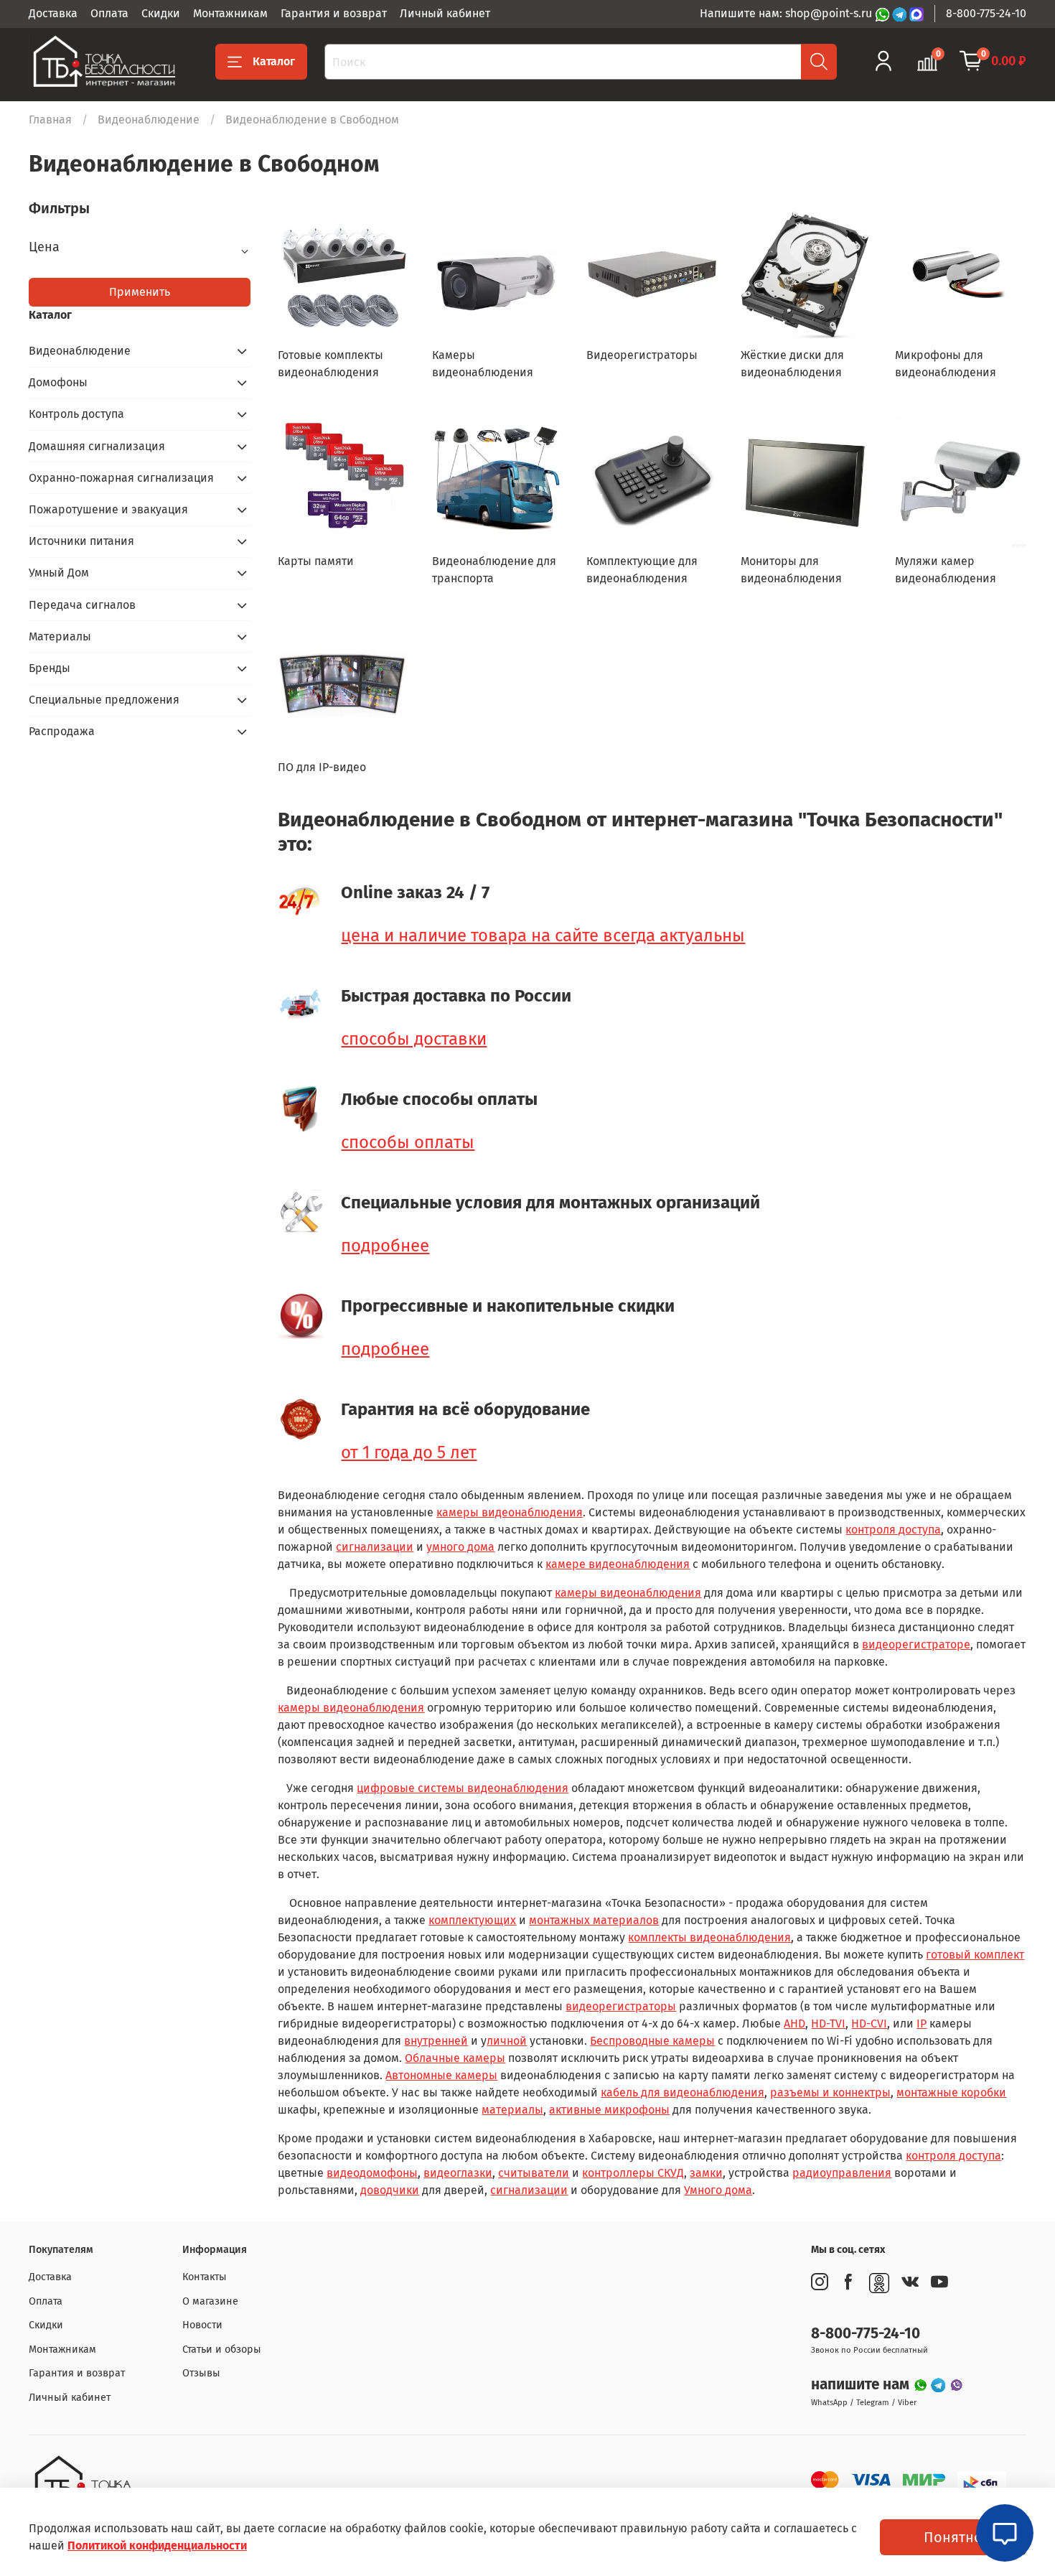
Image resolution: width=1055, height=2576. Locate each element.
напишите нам (862, 2385)
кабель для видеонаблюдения (683, 2092)
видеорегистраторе (916, 1644)
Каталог (274, 61)
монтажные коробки (951, 2092)
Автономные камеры (441, 2075)
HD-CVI (869, 2024)
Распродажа (62, 731)
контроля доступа (893, 1530)
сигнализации (375, 1547)
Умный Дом (59, 573)
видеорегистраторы (621, 2006)
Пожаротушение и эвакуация (108, 509)
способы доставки (414, 1039)
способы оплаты (408, 1142)
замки (706, 2173)
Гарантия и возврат (334, 13)
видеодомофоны (372, 2173)
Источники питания (81, 541)
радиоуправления (842, 2173)
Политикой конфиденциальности (157, 2545)
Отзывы (201, 2373)
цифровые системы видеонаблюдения (463, 1788)
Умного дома (718, 2190)
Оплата (109, 13)
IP (922, 2024)
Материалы (60, 636)
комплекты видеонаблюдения (709, 1937)
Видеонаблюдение (149, 120)
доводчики (390, 2190)
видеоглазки (458, 2173)
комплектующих (472, 1920)
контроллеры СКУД (633, 2173)
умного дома (460, 1547)
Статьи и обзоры (222, 2349)
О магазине (210, 2301)
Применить (140, 292)
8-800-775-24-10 (986, 13)
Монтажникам (230, 13)
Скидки (161, 13)
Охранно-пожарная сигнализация (121, 478)
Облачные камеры (455, 2058)
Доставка (53, 13)
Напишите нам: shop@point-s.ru (787, 13)
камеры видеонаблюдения (510, 1512)
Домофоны (58, 382)
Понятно (953, 2537)
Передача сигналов (82, 605)
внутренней (436, 2041)
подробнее (385, 1246)
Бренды (50, 668)
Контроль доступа (76, 414)
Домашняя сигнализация (97, 446)
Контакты (205, 2277)
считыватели (534, 2173)
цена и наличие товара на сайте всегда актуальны (543, 935)
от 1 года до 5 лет (409, 1452)
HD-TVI (828, 2024)
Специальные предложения (104, 700)
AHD (794, 2024)
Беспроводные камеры (652, 2041)
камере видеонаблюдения (618, 1564)
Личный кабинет (445, 13)
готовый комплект (975, 1955)
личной (507, 2041)
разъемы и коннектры (830, 2092)
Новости (202, 2325)
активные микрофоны (609, 2110)
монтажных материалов (594, 1920)
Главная (50, 120)
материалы (512, 2110)
